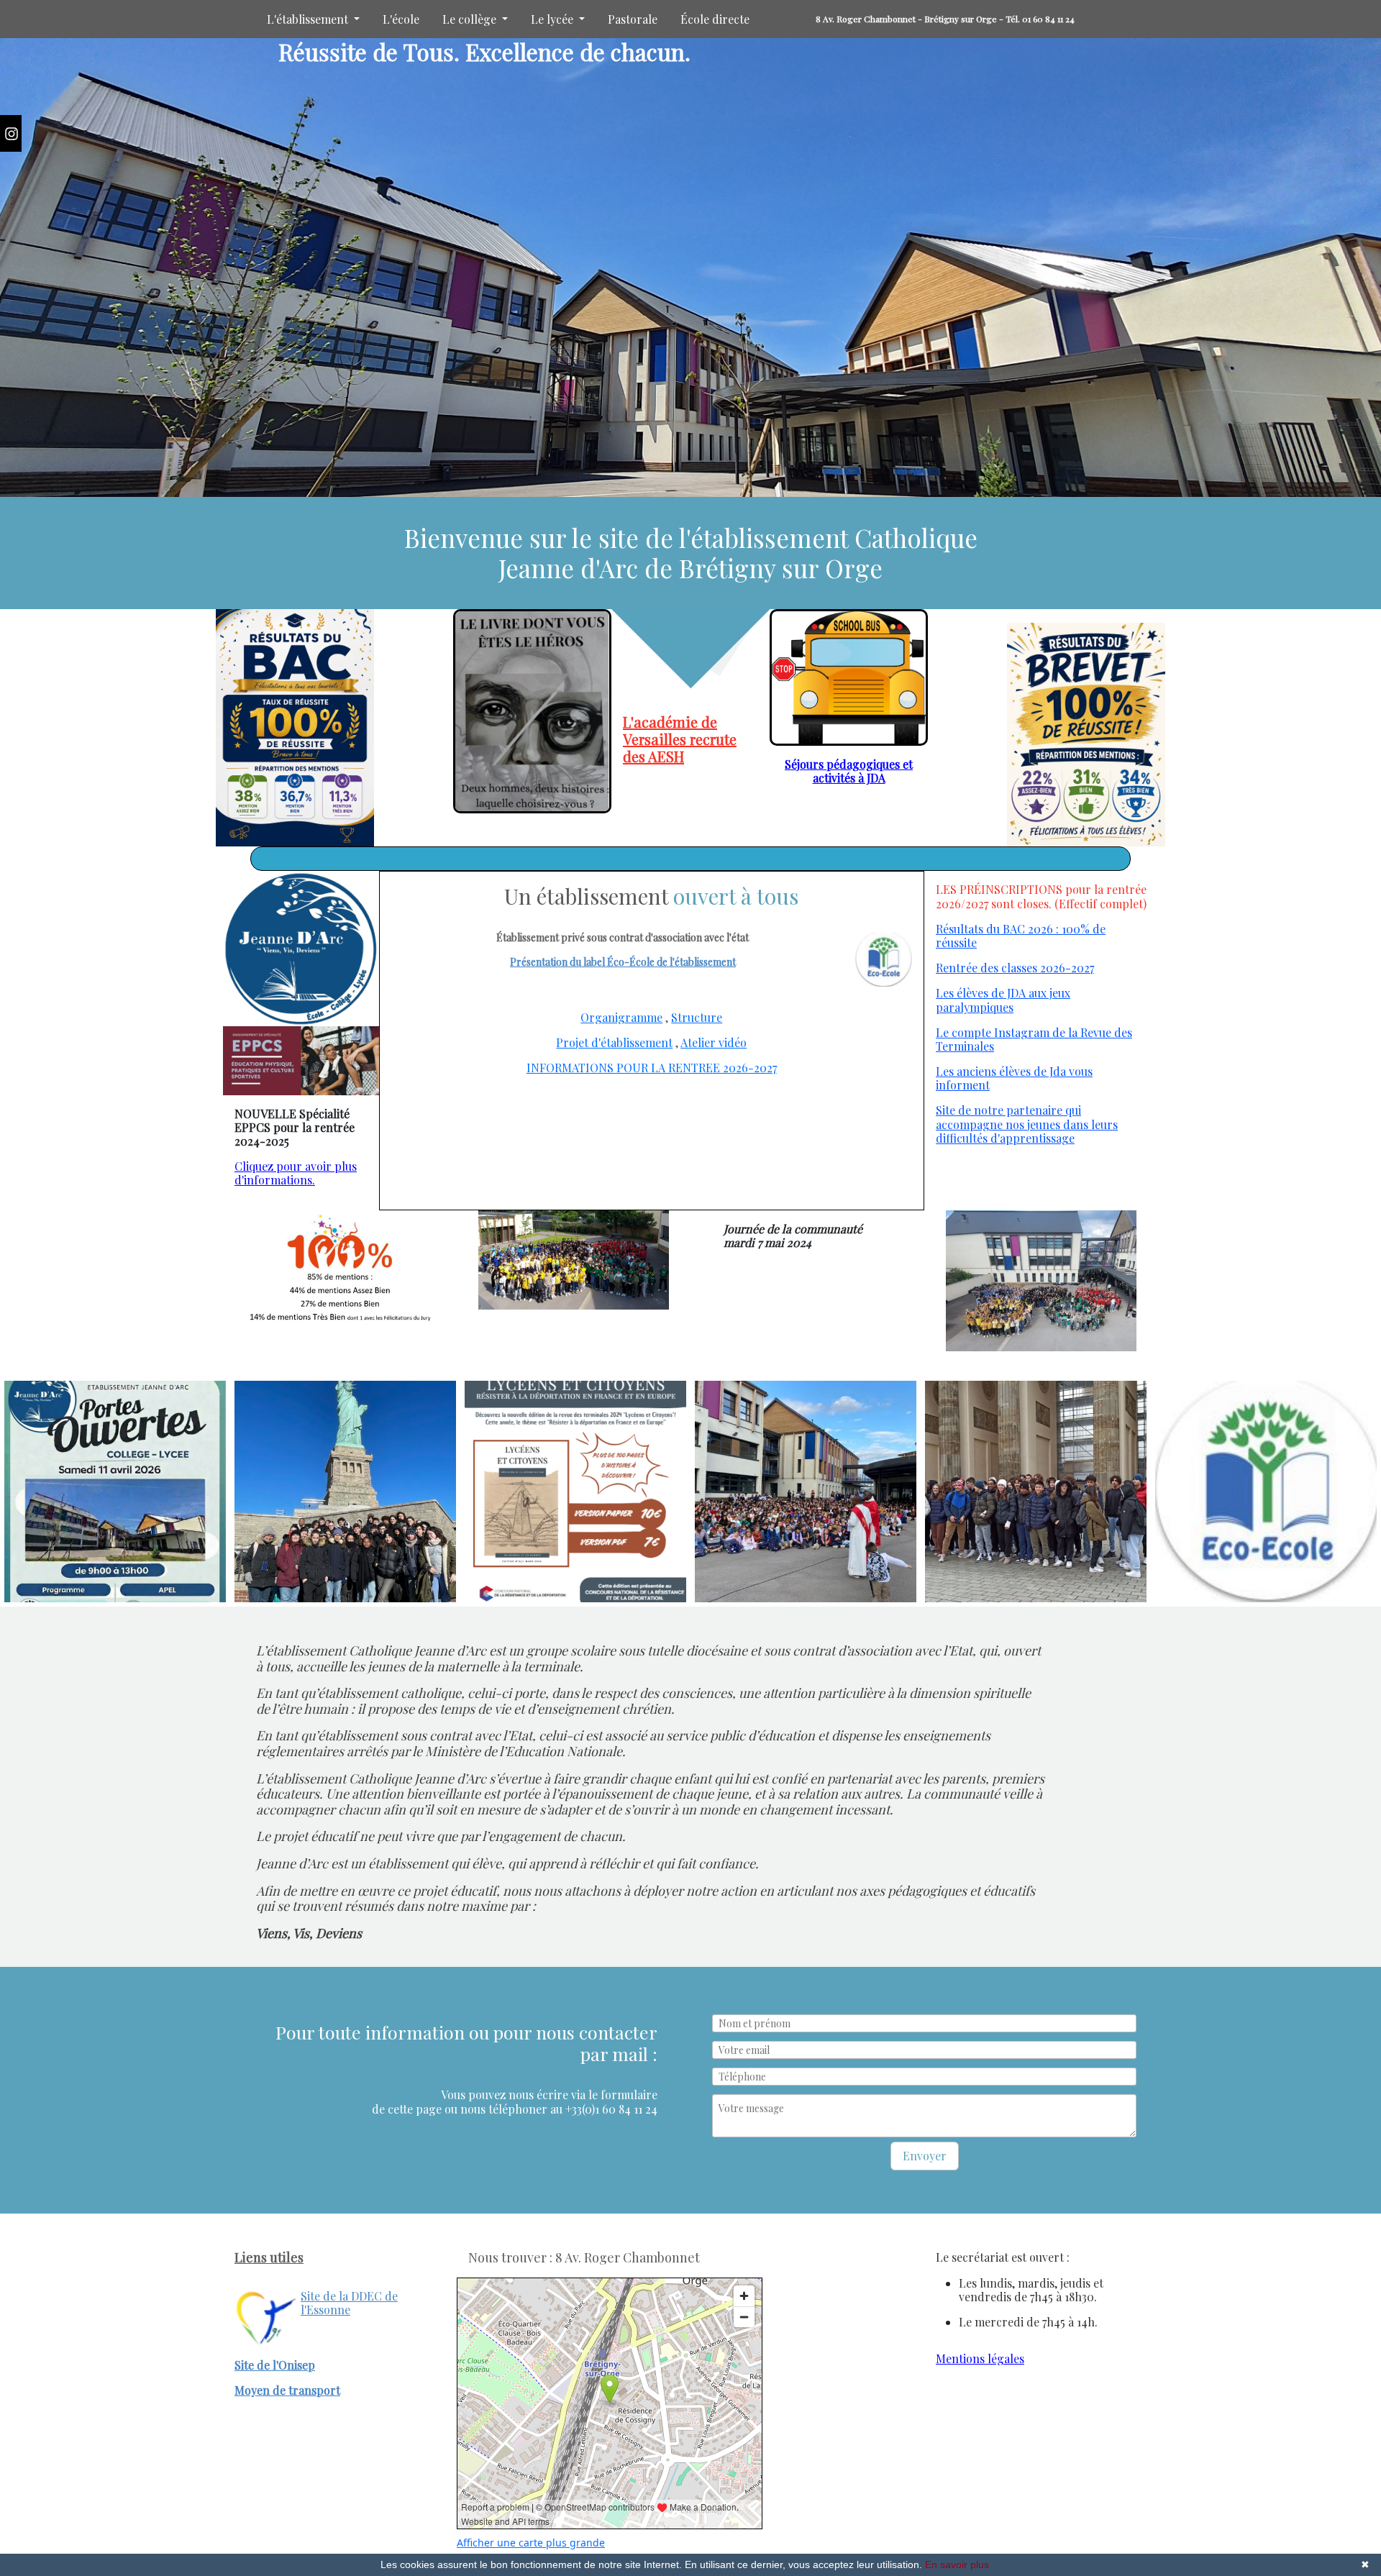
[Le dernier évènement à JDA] (301, 949)
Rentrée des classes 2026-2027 (1015, 968)
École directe (715, 19)
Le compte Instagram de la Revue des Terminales (1034, 1039)
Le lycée (553, 19)
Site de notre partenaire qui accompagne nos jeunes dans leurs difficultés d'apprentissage (1027, 1124)
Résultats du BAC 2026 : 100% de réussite (1021, 936)
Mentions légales (980, 2358)
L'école (401, 19)
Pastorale (633, 19)
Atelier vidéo (714, 1042)
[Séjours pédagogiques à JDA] (849, 677)
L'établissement (309, 19)
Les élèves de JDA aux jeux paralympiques (1003, 1000)
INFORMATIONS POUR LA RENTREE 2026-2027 (652, 1068)
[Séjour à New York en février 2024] (345, 1492)
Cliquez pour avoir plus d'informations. (296, 1173)
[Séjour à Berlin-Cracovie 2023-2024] (1036, 1492)
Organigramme (621, 1017)
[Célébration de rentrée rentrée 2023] (806, 1492)
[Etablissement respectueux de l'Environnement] (1266, 1492)
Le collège (471, 19)
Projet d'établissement (614, 1042)
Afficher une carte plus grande (531, 2543)
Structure (697, 1017)
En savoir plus (957, 2564)
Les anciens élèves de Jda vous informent (1014, 1078)
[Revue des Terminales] (532, 711)
